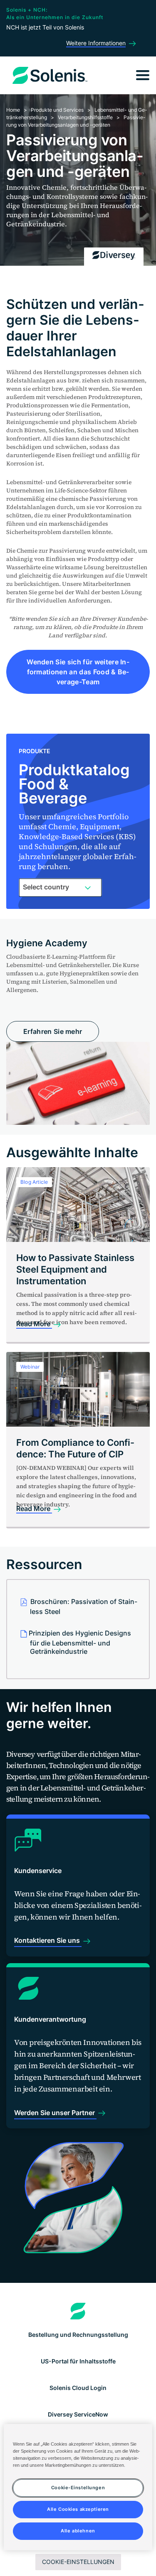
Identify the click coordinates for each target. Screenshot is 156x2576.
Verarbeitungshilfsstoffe (85, 117)
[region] (78, 2487)
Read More (34, 1324)
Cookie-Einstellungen (78, 2562)
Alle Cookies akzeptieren (78, 2509)
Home (13, 110)
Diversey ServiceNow (78, 2414)
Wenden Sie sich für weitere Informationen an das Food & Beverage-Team (78, 672)
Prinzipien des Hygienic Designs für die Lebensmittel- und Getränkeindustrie (80, 1642)
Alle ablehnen (78, 2531)
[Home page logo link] (78, 2311)
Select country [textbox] (46, 887)
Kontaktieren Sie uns (48, 1940)
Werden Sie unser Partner (55, 2113)
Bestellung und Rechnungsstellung (78, 2335)
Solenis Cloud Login (78, 2388)
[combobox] (60, 887)
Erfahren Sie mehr (53, 1031)
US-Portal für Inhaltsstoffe (78, 2361)
